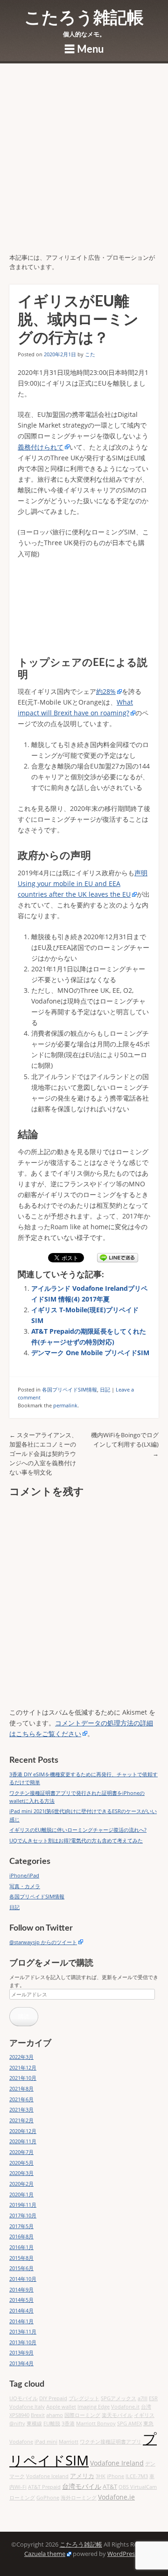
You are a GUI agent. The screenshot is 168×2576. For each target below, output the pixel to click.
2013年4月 (21, 2363)
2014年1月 (21, 2321)
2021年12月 (23, 2067)
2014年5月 (21, 2300)
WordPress (122, 2554)
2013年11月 (23, 2331)
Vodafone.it (125, 2407)
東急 (148, 2424)
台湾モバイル (82, 2486)
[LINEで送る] (118, 1258)
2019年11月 (23, 2205)
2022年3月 (21, 2057)
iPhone (115, 2476)
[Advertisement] (84, 165)
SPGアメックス (119, 2398)
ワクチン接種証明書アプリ (111, 2442)
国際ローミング (82, 2415)
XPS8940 (19, 2415)
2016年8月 (21, 2236)
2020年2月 (21, 2184)
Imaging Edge (94, 2407)
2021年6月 (21, 2099)
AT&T (110, 2487)
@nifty (17, 2424)
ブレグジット (84, 2398)
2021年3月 (21, 2109)
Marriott (69, 2442)
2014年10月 (23, 2279)
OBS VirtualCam (138, 2487)
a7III (143, 2398)
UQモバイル (24, 2398)
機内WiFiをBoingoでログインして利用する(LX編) (125, 1444)
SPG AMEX (129, 2424)
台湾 (146, 2407)
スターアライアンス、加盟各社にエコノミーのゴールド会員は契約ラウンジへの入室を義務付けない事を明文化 (43, 1454)
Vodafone (21, 2442)
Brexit (38, 2415)
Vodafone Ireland (117, 2463)
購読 (24, 2016)
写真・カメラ (25, 1886)
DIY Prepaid (53, 2398)
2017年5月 (21, 2226)
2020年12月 (23, 2131)
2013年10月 (23, 2342)
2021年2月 (21, 2120)
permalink (65, 1405)
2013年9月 (21, 2352)
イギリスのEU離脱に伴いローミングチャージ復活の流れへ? (78, 1830)
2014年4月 (21, 2310)
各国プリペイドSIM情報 (70, 1389)
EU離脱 (52, 2424)
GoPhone (48, 2498)
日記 (105, 1389)
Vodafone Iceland (47, 2476)
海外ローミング (79, 2498)
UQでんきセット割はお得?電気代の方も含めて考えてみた (76, 1840)
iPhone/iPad (24, 1875)
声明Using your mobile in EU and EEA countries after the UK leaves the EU (83, 883)
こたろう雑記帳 (84, 18)
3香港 (68, 2424)
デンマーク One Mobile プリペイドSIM (90, 1353)
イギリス (144, 2415)
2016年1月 (21, 2247)
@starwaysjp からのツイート (43, 1942)
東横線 (34, 2424)
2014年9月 (21, 2289)
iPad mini (46, 2442)
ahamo (55, 2415)
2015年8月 (21, 2258)
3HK (101, 2476)
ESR (153, 2398)
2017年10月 (23, 2215)
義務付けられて (41, 447)
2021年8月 (21, 2088)
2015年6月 (21, 2268)
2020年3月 (21, 2173)
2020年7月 (21, 2152)
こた (90, 354)
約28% (106, 691)
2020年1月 (21, 2194)
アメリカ (82, 2476)
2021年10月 (23, 2078)
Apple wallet (61, 2407)
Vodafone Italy (27, 2407)
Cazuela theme (45, 2554)
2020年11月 (23, 2141)
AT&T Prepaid (44, 2487)
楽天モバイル (117, 2415)
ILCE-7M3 (137, 2476)
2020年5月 (21, 2163)
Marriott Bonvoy (96, 2424)
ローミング (22, 2498)
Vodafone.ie (116, 2497)
